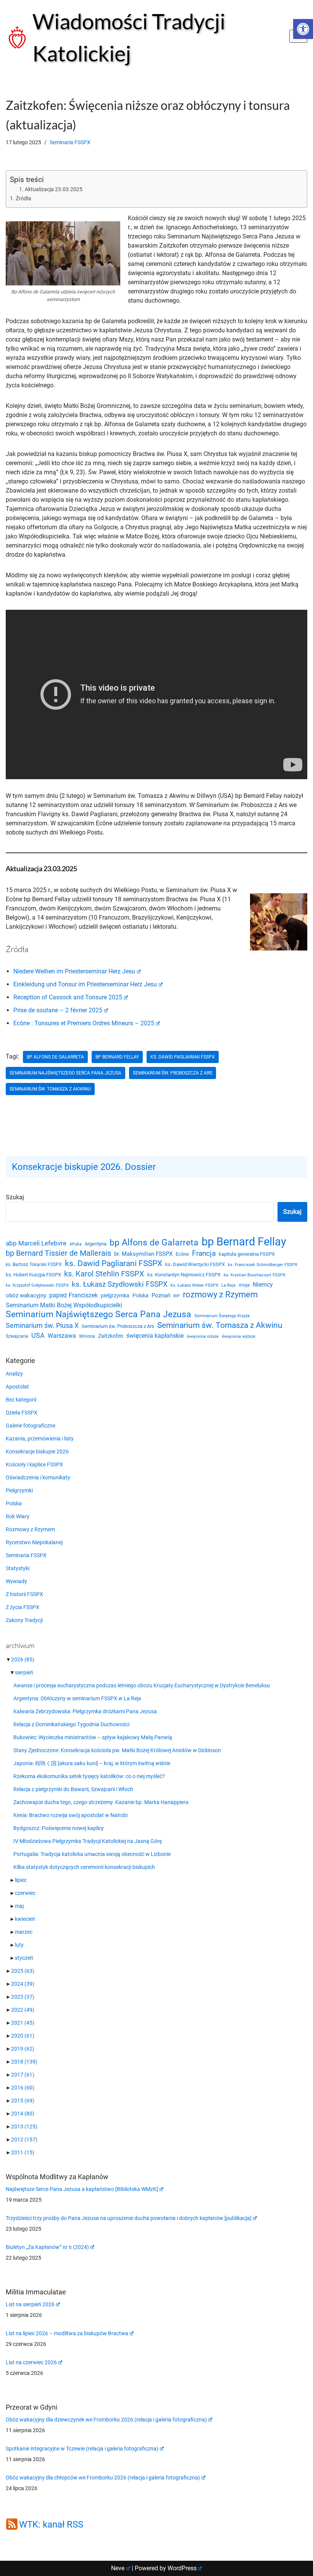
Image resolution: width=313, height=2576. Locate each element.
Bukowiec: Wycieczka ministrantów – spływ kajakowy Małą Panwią (93, 1737)
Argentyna (96, 1244)
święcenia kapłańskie (155, 1336)
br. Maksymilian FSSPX (143, 1254)
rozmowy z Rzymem (220, 1295)
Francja (204, 1253)
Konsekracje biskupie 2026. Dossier (84, 1167)
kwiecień (25, 1919)
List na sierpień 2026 (30, 2304)
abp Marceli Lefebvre (36, 1243)
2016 (23, 2088)
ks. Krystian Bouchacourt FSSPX (255, 1275)
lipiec (21, 1880)
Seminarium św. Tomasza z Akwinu (50, 1089)
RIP (177, 1296)
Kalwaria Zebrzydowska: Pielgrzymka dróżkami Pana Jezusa (85, 1711)
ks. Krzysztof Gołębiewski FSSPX (37, 1285)
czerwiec (25, 1893)
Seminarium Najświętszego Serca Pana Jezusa (65, 1073)
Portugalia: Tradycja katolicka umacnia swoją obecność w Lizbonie (92, 1854)
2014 (23, 2114)
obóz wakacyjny (26, 1295)
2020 (23, 2036)
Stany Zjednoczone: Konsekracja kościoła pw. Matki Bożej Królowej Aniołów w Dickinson (117, 1750)
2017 (23, 2075)
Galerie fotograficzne (31, 1426)
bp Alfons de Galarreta (55, 1057)
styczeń (24, 1958)
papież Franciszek (73, 1295)
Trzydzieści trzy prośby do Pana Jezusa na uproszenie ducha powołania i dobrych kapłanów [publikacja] (129, 2218)
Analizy (14, 1374)
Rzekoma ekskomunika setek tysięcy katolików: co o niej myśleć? (89, 1776)
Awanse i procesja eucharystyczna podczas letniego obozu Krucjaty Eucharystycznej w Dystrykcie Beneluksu (142, 1685)
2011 (23, 2152)
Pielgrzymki (19, 1490)
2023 (23, 1997)
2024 (23, 1984)
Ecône (182, 1254)
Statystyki (18, 1568)
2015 (23, 2101)
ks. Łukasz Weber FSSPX (194, 1285)
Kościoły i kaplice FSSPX (34, 1464)
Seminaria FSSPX (70, 143)
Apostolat (17, 1387)
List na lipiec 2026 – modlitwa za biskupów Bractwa (67, 2333)
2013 (24, 2127)
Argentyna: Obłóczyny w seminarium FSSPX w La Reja (77, 1698)
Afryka (76, 1244)
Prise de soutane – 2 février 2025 (58, 1010)
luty (19, 1945)
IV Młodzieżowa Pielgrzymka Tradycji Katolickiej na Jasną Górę (88, 1841)
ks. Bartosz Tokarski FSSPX (34, 1265)
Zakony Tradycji (24, 1620)
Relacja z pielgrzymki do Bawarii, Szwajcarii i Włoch (73, 1789)
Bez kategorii (21, 1400)
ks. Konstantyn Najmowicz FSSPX (184, 1275)
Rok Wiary (18, 1516)
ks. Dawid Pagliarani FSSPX (183, 1057)
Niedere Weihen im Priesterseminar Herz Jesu (74, 971)
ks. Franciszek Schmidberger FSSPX (263, 1265)
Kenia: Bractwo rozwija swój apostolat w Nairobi (70, 1815)
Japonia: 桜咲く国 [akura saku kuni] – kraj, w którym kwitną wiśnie (92, 1763)
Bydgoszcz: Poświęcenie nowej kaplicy (59, 1828)
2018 (24, 2062)
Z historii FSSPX (24, 1594)
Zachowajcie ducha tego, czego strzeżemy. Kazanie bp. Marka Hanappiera (101, 1802)
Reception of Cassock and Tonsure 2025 (68, 997)
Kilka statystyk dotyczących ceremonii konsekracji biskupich (84, 1867)
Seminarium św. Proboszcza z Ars (173, 1073)
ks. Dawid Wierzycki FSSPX (195, 1264)
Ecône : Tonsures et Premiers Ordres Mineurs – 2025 (84, 1023)
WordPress (182, 2568)
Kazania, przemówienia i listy (40, 1439)
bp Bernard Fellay (117, 1057)
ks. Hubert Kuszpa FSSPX (33, 1275)
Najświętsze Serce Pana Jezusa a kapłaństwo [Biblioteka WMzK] (82, 2189)
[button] (303, 29)
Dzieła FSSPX (22, 1413)
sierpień (24, 1672)
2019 (23, 2049)
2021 (23, 2023)
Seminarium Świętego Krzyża (222, 1316)
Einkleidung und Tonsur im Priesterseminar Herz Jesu (85, 984)
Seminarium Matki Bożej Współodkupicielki (64, 1305)
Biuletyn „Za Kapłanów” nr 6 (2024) (47, 2247)
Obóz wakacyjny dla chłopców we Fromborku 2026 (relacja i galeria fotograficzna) (103, 2478)
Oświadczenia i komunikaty (38, 1477)
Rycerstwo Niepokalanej (34, 1542)
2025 (23, 1971)
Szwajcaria (17, 1336)
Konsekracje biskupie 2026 (37, 1452)
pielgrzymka (115, 1295)
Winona (87, 1336)
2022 (23, 2010)
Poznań (161, 1296)
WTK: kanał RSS (51, 2524)
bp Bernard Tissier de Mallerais (58, 1253)
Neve (118, 2568)
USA (38, 1336)
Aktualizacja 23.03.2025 (54, 189)
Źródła (23, 199)
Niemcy (263, 1285)
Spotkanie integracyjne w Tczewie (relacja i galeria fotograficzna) (82, 2449)
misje (244, 1285)
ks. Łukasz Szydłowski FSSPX (120, 1284)
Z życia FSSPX (23, 1607)
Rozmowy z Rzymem (30, 1529)
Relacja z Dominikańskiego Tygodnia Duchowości (71, 1724)
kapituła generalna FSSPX (247, 1254)
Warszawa (62, 1336)
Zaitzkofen (111, 1336)
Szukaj (15, 1197)
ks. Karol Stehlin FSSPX (104, 1274)
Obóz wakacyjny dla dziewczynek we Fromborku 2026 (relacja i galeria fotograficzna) (106, 2420)
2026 (23, 1659)
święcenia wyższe (239, 1336)
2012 (24, 2139)
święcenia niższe (203, 1336)
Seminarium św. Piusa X (42, 1325)
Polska (140, 1295)
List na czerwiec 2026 (31, 2362)
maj (19, 1906)
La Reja (228, 1285)
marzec (24, 1932)
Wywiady (16, 1581)
